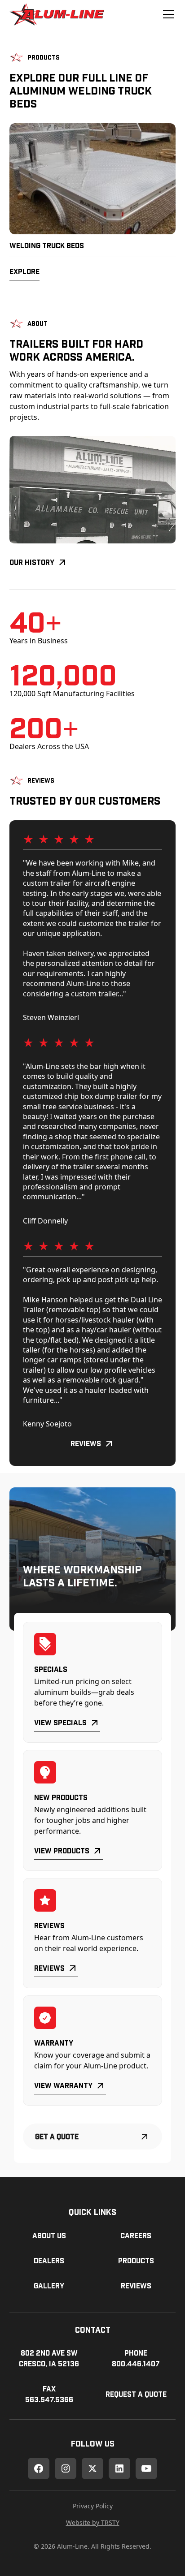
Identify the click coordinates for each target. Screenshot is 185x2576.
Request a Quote (136, 2394)
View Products (62, 1850)
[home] (57, 14)
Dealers (49, 2260)
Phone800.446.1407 (136, 2358)
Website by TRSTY (93, 2522)
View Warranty (63, 2085)
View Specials (60, 1722)
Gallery (49, 2285)
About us (49, 2235)
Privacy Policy (93, 2506)
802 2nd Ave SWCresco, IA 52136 (49, 2358)
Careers (136, 2235)
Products (136, 2260)
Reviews (86, 1443)
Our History (32, 562)
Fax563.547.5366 (49, 2394)
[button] (167, 14)
